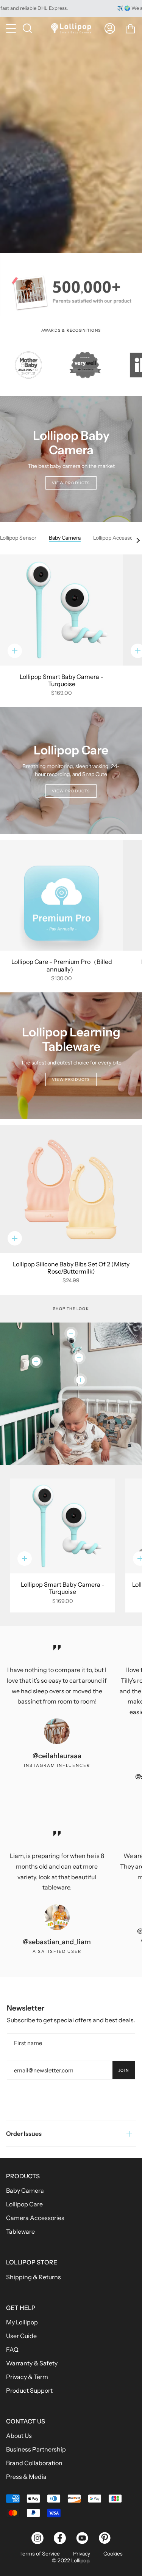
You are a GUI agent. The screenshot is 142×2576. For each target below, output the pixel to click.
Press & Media (26, 2477)
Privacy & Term (27, 2377)
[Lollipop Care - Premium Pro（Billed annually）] (62, 895)
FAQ (12, 2349)
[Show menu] (12, 28)
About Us (19, 2436)
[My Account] (110, 28)
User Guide (21, 2336)
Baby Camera (25, 2190)
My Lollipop (22, 2322)
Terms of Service (40, 2554)
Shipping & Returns (34, 2277)
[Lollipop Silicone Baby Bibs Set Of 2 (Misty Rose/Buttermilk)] (71, 1189)
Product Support (29, 2390)
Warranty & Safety (32, 2363)
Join (124, 2070)
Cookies (113, 2554)
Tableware (20, 2231)
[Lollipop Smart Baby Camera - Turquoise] (62, 610)
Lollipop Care (24, 2204)
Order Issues (24, 2134)
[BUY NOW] (71, 135)
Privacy (82, 2554)
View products (71, 483)
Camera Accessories (35, 2218)
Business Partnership (36, 2449)
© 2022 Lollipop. (71, 2560)
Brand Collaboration (34, 2463)
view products (71, 791)
